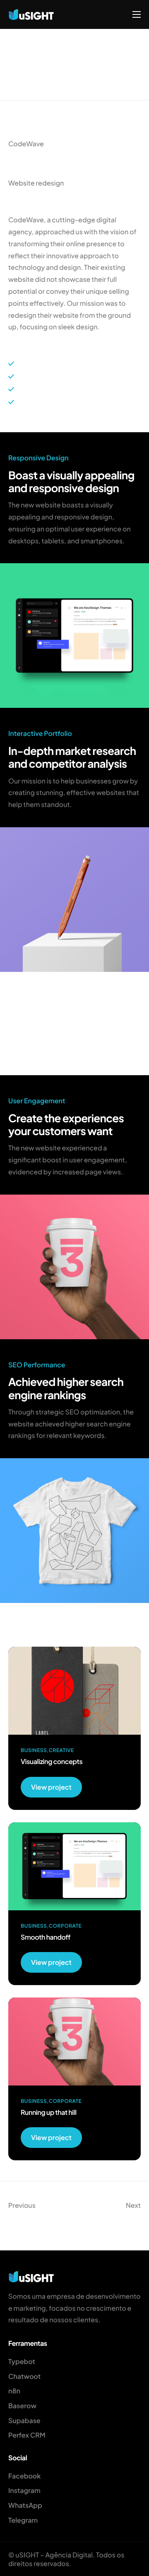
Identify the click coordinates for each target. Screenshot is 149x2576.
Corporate (65, 1926)
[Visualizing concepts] (74, 1690)
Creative (61, 1750)
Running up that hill (49, 2112)
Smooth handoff (46, 1937)
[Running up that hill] (74, 2041)
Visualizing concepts (52, 1761)
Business (34, 1750)
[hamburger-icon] (137, 14)
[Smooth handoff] (74, 1865)
